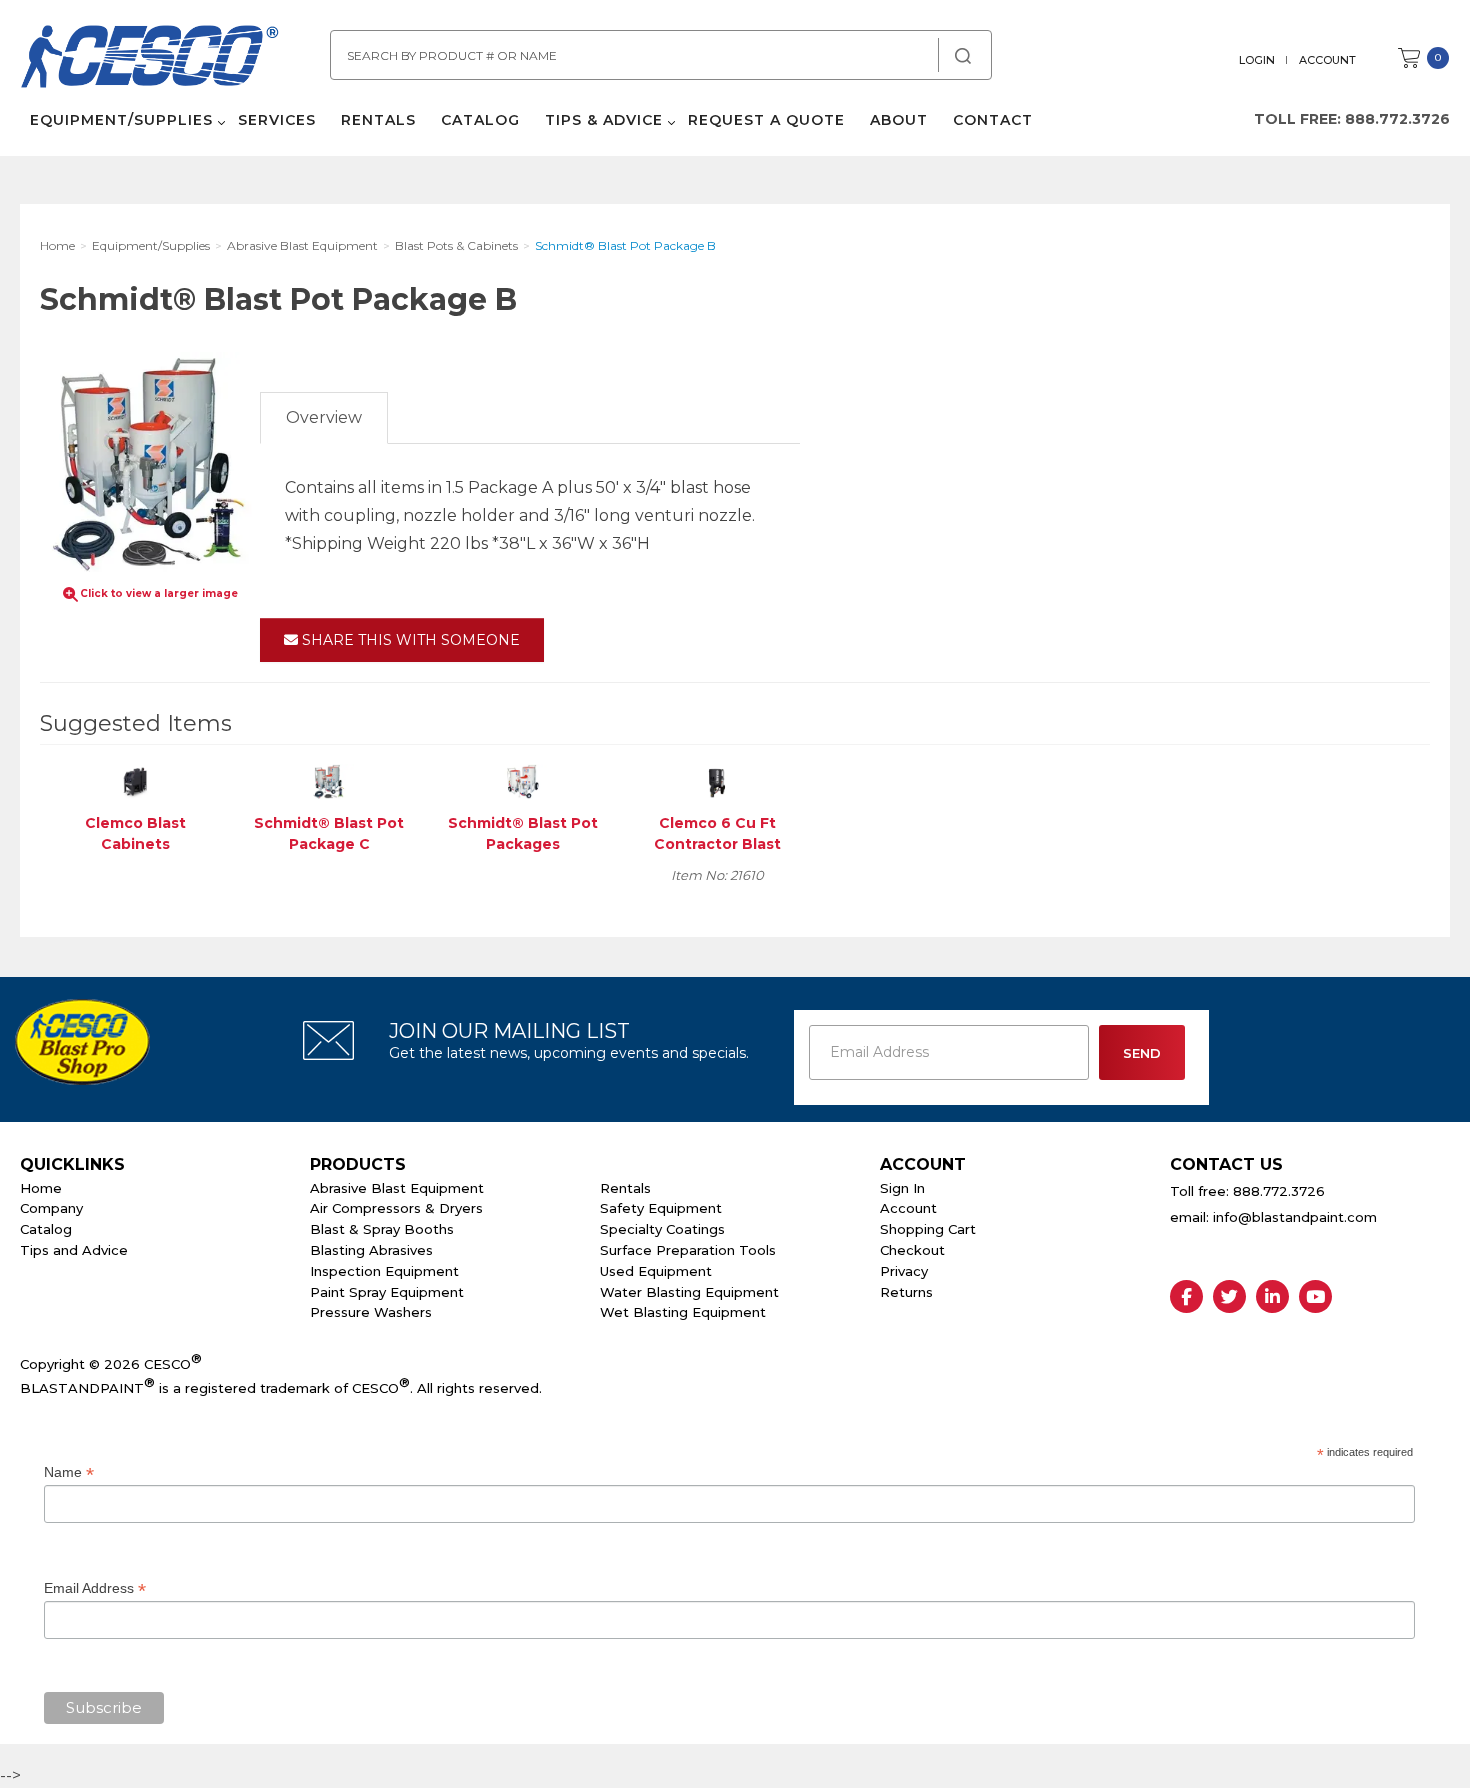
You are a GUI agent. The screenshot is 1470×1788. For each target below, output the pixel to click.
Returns (906, 1292)
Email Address (95, 1588)
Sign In (902, 1188)
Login (1257, 60)
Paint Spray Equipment (387, 1292)
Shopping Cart (928, 1229)
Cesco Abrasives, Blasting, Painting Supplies (150, 59)
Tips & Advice (604, 120)
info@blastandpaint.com (1295, 1217)
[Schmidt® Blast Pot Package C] (329, 780)
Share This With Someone (409, 640)
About (899, 120)
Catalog (480, 120)
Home (41, 1188)
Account (1327, 60)
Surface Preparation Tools (688, 1250)
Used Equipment (656, 1271)
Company (51, 1208)
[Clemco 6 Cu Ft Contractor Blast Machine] (717, 780)
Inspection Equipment (384, 1271)
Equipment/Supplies (121, 120)
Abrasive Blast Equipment (397, 1188)
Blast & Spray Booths (382, 1229)
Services (277, 120)
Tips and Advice (74, 1250)
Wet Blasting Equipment (683, 1312)
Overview (324, 417)
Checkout (912, 1250)
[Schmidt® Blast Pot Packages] (523, 780)
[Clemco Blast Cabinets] (135, 780)
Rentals (378, 120)
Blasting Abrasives (371, 1250)
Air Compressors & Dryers (396, 1208)
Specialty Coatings (662, 1229)
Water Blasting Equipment (689, 1292)
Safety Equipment (661, 1208)
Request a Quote (766, 120)
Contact (993, 120)
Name (69, 1472)
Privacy (904, 1271)
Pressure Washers (371, 1312)
